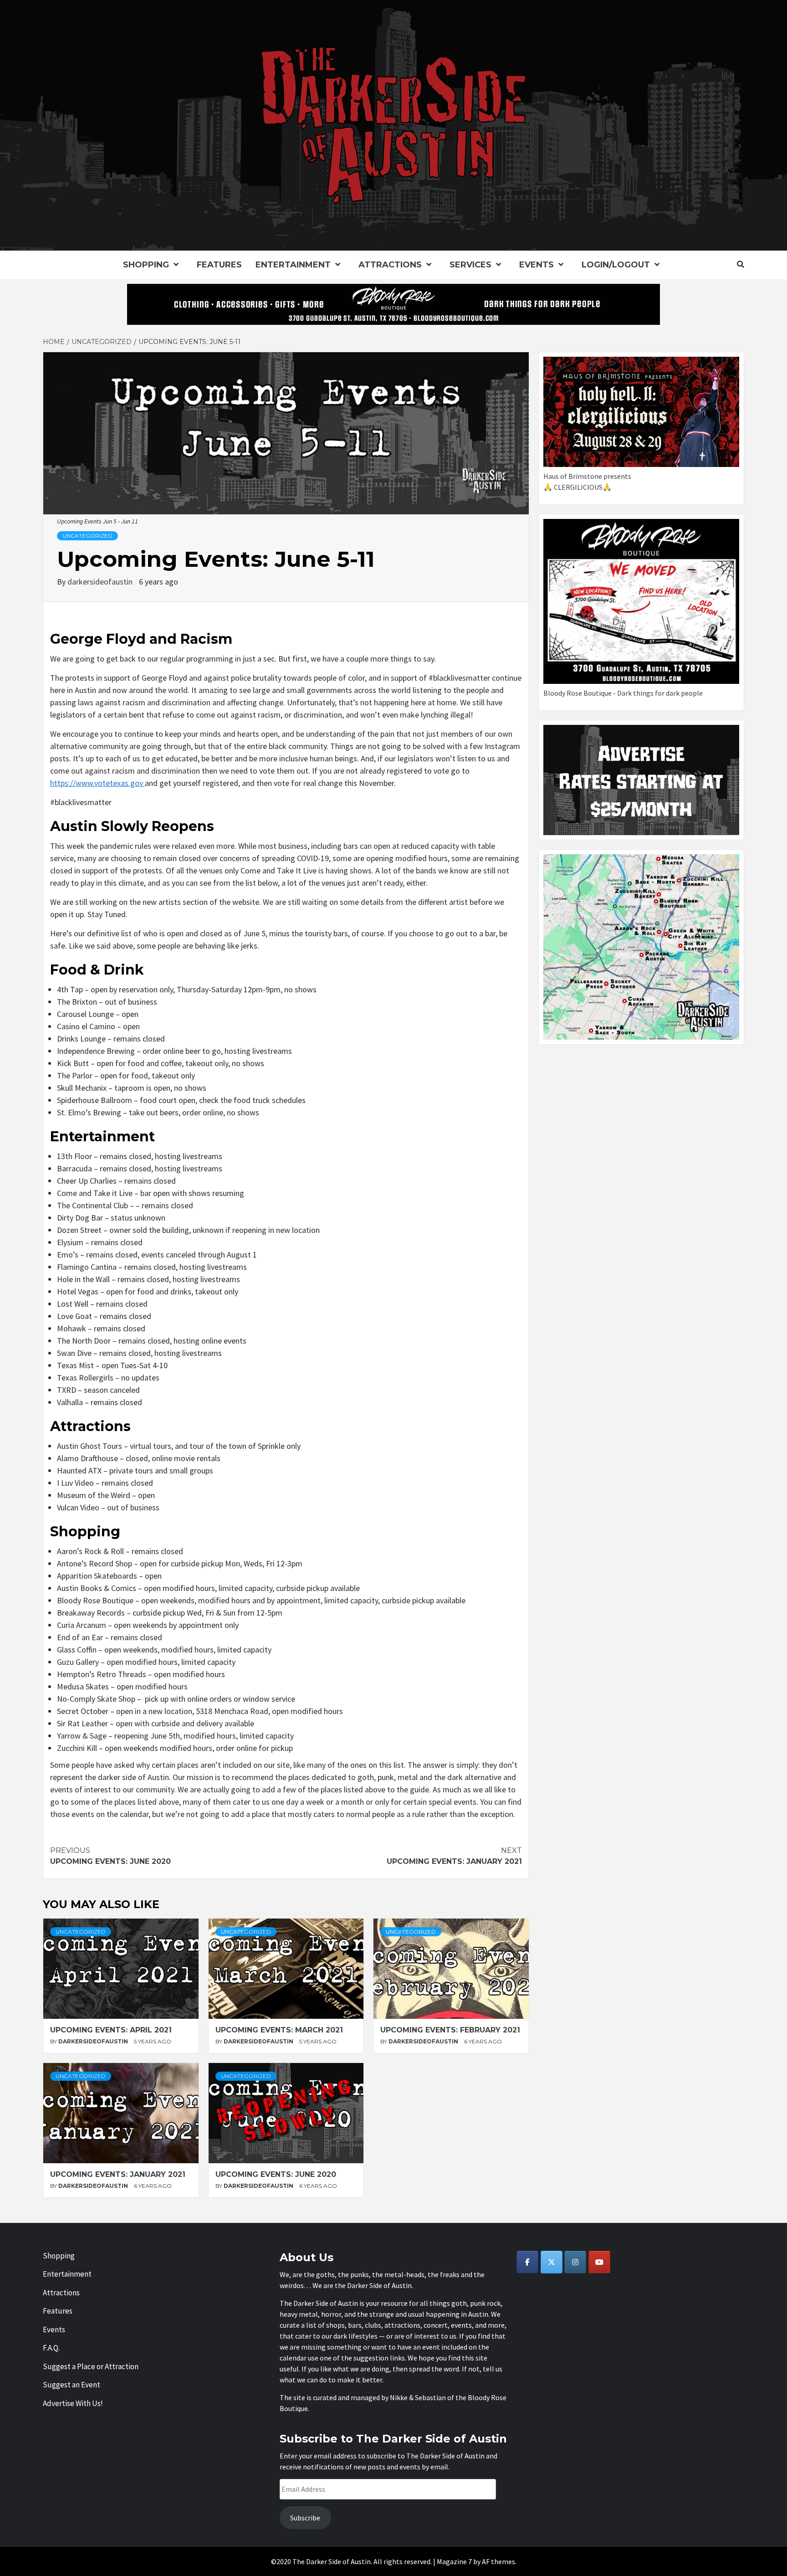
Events (537, 265)
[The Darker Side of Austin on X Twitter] (552, 2262)
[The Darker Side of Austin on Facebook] (527, 2262)
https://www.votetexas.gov (97, 783)
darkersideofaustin (101, 582)
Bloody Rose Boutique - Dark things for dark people (623, 693)
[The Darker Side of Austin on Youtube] (599, 2262)
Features (219, 265)
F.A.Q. (51, 2348)
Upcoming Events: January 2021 (454, 1856)
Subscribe (305, 2518)
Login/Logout (616, 265)
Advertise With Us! (73, 2403)
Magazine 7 (454, 2561)
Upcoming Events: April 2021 (111, 2030)
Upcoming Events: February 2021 (450, 2030)
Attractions (390, 265)
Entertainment (293, 265)
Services (470, 265)
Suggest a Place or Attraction (91, 2366)
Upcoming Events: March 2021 (279, 2030)
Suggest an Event (72, 2385)
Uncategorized (87, 536)
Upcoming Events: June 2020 (110, 1856)
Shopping (146, 265)
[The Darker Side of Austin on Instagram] (575, 2262)
